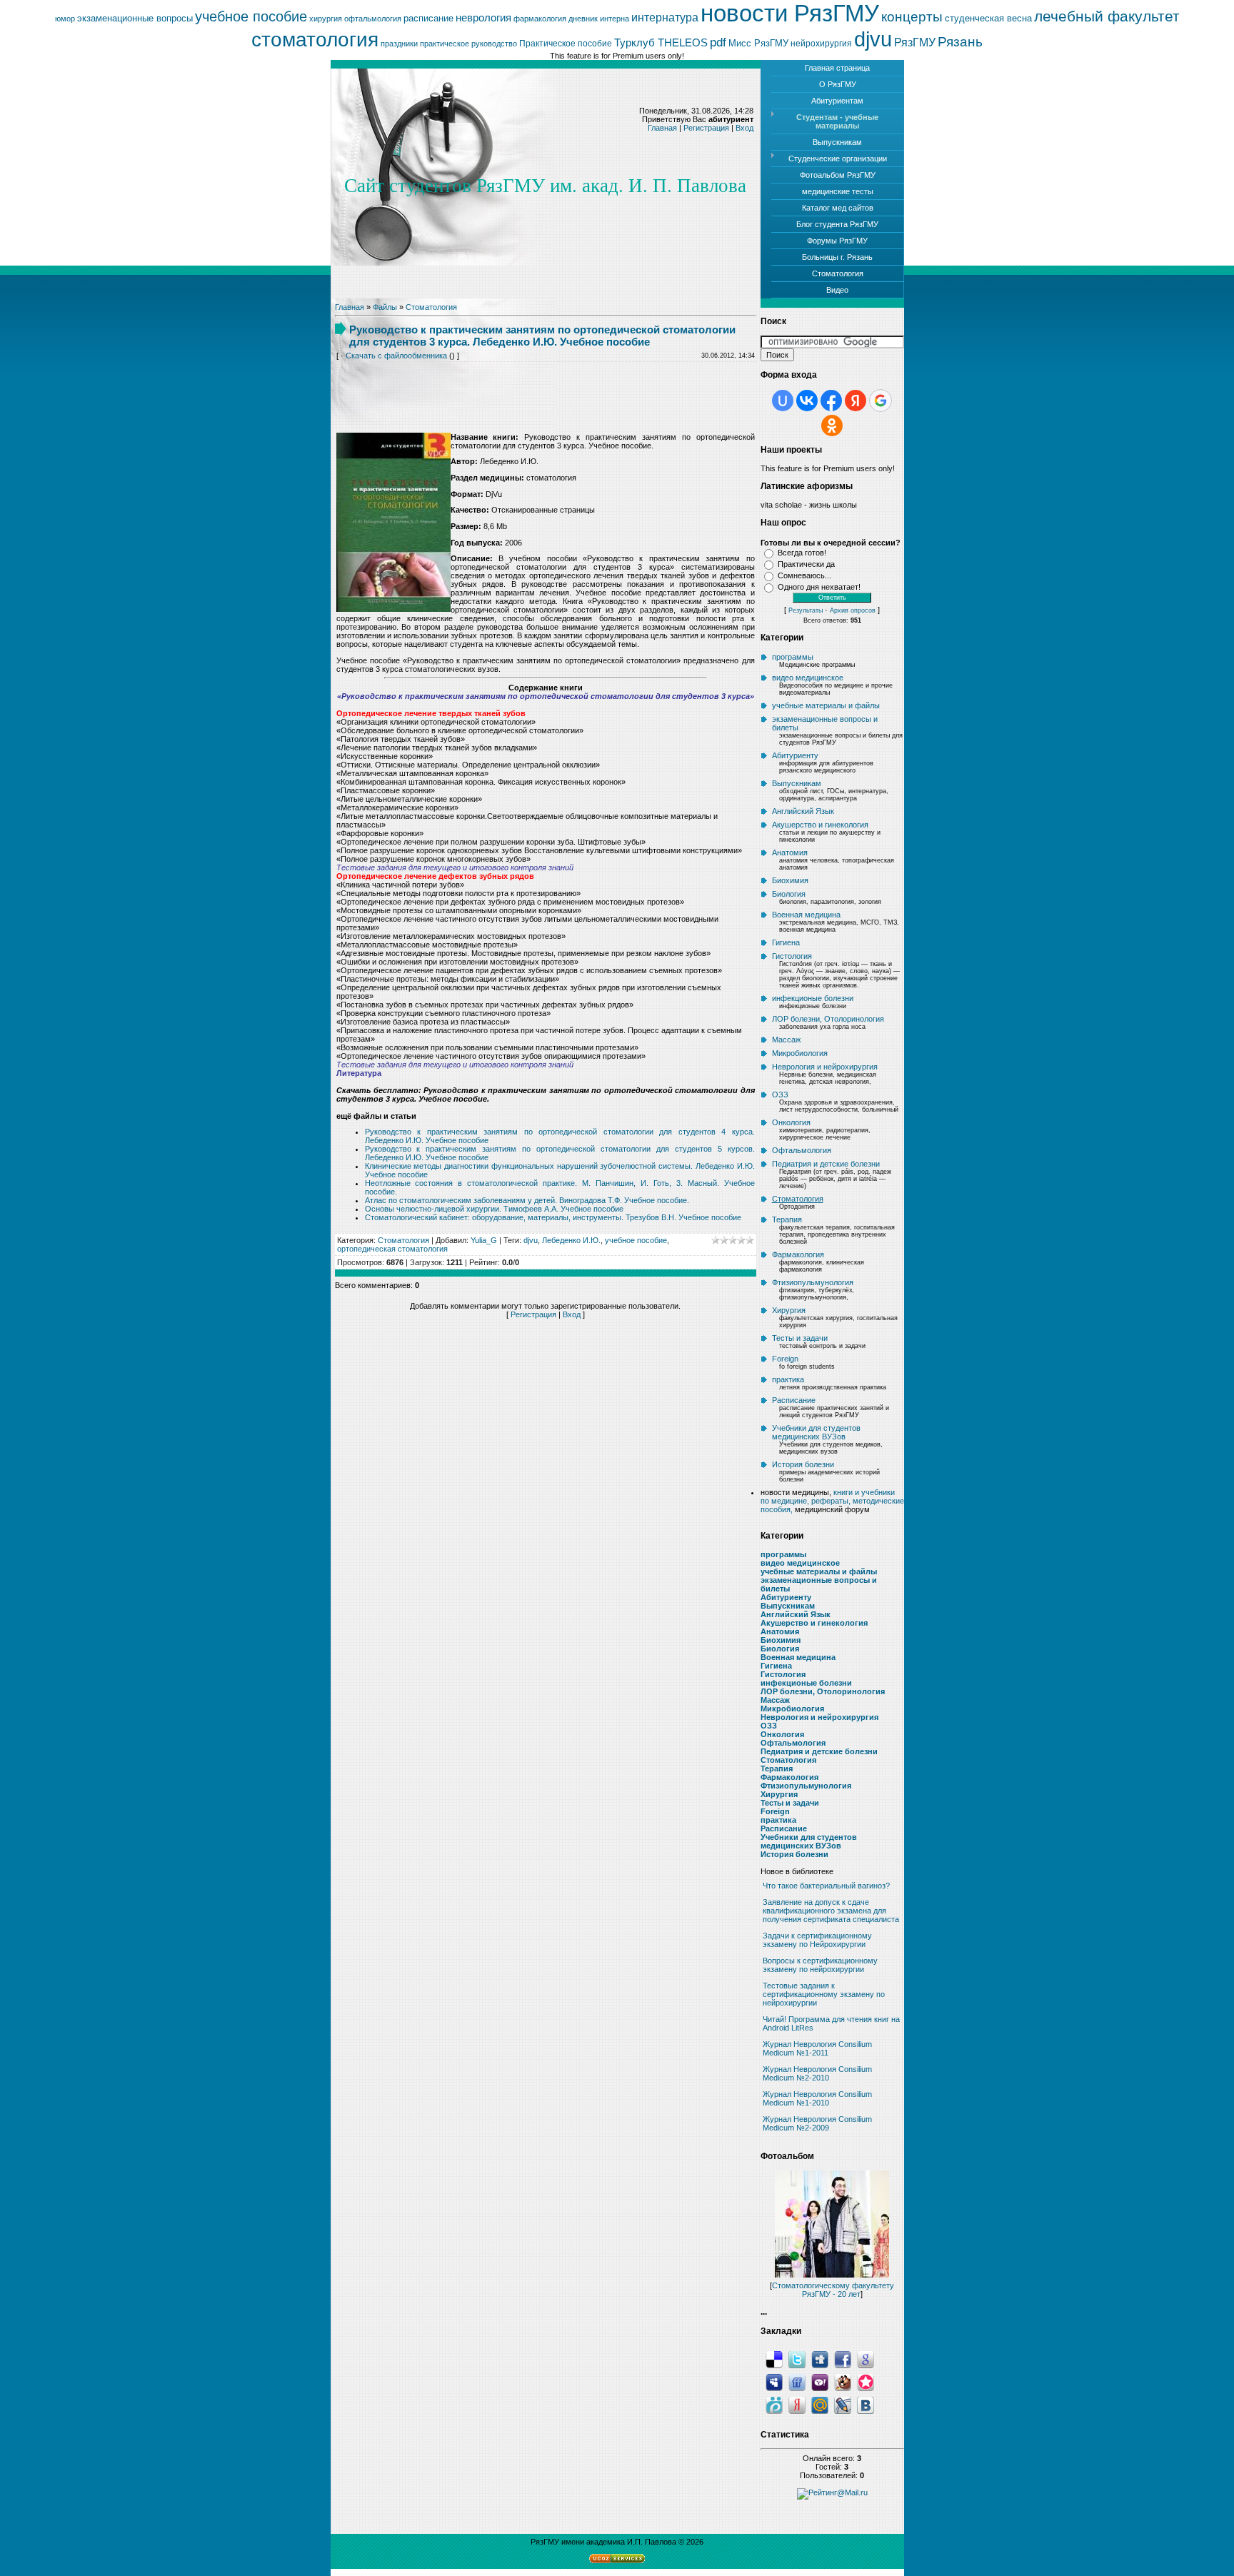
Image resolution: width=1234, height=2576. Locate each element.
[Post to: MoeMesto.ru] (774, 2405)
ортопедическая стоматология (392, 1249)
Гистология (792, 956)
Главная (662, 128)
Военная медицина (806, 915)
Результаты (806, 610)
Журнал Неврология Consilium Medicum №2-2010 (817, 2073)
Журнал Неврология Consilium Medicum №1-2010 (817, 2098)
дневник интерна (599, 19)
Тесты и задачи (800, 1338)
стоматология (315, 40)
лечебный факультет (1107, 16)
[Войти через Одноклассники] (832, 426)
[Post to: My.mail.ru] (820, 2405)
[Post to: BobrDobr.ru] (843, 2382)
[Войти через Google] (881, 401)
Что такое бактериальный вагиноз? (826, 1886)
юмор (65, 19)
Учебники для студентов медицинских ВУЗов (816, 1432)
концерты (912, 17)
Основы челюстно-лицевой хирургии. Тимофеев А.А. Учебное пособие (494, 1209)
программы (793, 657)
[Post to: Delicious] (774, 2359)
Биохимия (790, 880)
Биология (789, 894)
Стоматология (431, 307)
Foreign (785, 1359)
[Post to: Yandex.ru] (797, 2405)
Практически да (806, 564)
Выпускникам (797, 783)
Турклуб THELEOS (661, 43)
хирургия (326, 19)
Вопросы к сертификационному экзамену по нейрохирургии (820, 1965)
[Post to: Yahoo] (820, 2382)
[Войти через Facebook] (831, 401)
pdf (718, 42)
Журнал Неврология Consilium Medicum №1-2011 (817, 2048)
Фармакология (798, 1254)
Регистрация (706, 128)
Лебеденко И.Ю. (571, 1240)
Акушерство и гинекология (820, 825)
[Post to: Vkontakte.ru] (866, 2405)
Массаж (786, 1040)
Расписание (794, 1400)
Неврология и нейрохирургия (825, 1067)
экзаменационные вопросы (135, 18)
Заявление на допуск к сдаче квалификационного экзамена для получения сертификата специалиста (831, 1911)
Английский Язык (803, 811)
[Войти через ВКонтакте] (807, 401)
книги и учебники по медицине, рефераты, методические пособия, (832, 1501)
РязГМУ (915, 42)
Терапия (787, 1219)
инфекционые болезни (813, 998)
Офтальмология (802, 1150)
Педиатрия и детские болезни (826, 1164)
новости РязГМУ (790, 13)
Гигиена (786, 942)
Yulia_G (484, 1240)
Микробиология (800, 1053)
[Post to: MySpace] (774, 2382)
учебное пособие (251, 16)
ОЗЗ (780, 1095)
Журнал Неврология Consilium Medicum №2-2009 (817, 2123)
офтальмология (373, 19)
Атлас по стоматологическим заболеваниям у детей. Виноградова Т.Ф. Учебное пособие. (527, 1200)
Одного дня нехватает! (819, 587)
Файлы (385, 307)
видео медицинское (808, 678)
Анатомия (790, 852)
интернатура (665, 17)
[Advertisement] (546, 387)
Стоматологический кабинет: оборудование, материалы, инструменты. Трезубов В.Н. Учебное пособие (553, 1217)
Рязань (960, 42)
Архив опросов (853, 610)
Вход (744, 128)
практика (788, 1379)
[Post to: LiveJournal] (843, 2405)
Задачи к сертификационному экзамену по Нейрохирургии (817, 1940)
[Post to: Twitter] (797, 2359)
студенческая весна (988, 18)
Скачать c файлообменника (396, 356)
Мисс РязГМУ (758, 43)
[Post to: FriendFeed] (797, 2382)
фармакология (540, 19)
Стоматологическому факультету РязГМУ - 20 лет (833, 2290)
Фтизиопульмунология (813, 1282)
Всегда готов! (802, 553)
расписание (428, 18)
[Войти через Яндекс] (856, 401)
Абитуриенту (795, 755)
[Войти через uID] (783, 401)
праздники (399, 44)
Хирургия (789, 1310)
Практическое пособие (566, 44)
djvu (873, 39)
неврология (483, 18)
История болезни (803, 1464)
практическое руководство (468, 44)
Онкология (791, 1122)
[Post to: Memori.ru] (866, 2382)
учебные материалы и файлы (826, 705)
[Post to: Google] (866, 2359)
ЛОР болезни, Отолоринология (828, 1019)
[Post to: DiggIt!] (820, 2359)
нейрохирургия (821, 44)
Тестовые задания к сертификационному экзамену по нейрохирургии (824, 1994)
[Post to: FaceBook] (843, 2359)
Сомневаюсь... (804, 575)
